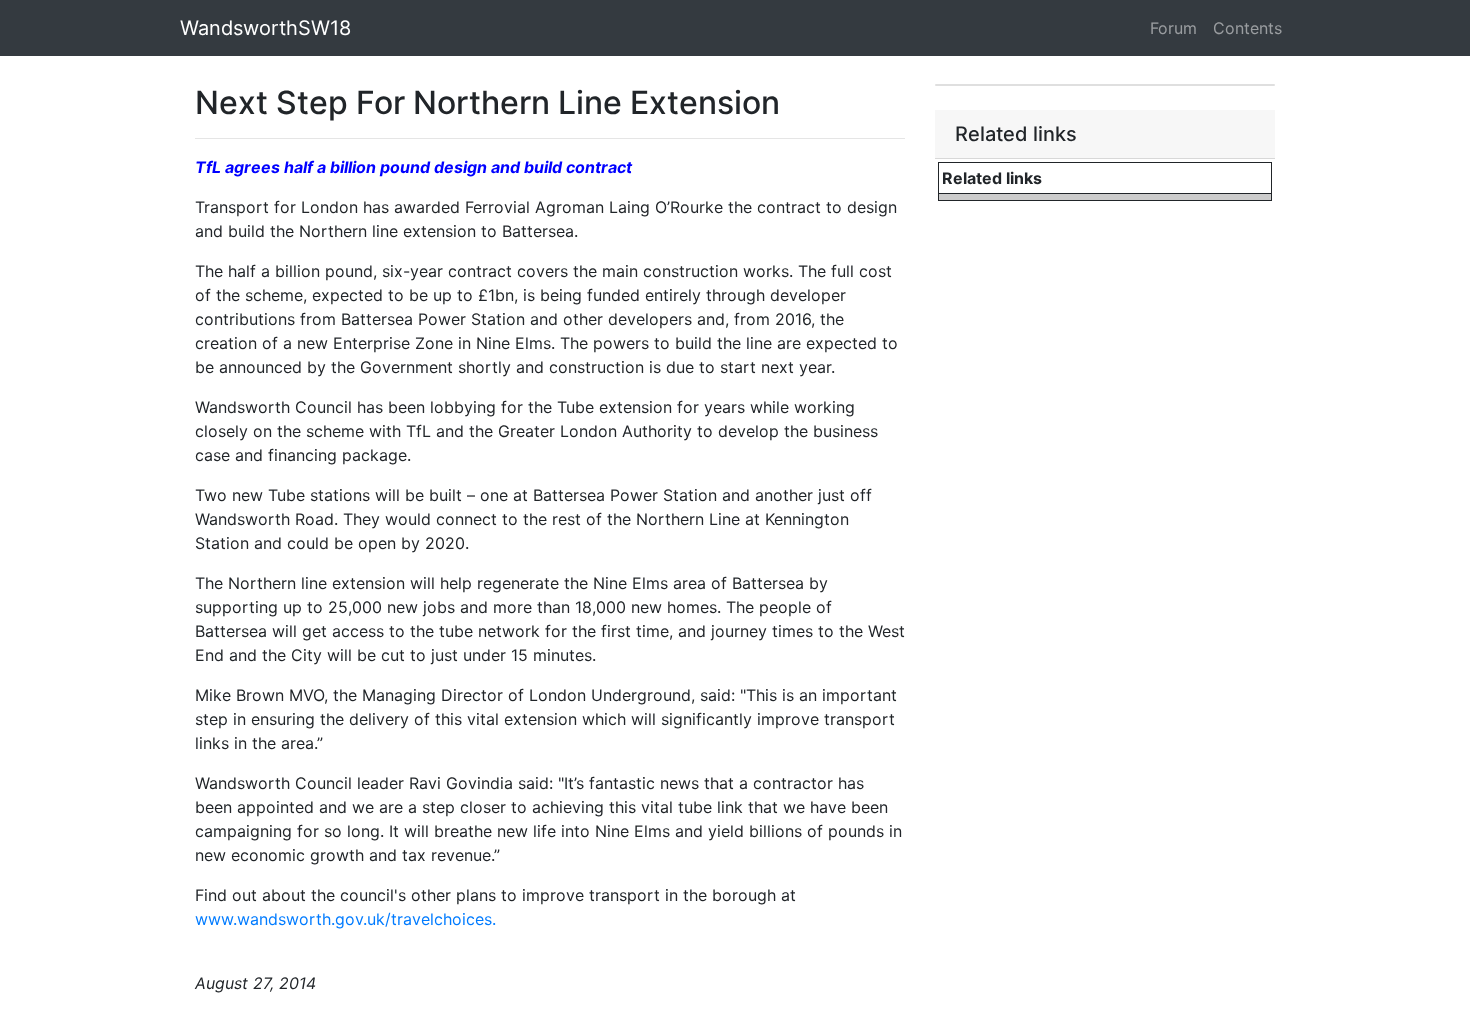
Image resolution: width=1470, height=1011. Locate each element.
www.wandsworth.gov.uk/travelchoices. (345, 919)
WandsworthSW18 (265, 28)
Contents (1247, 28)
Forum (1173, 28)
